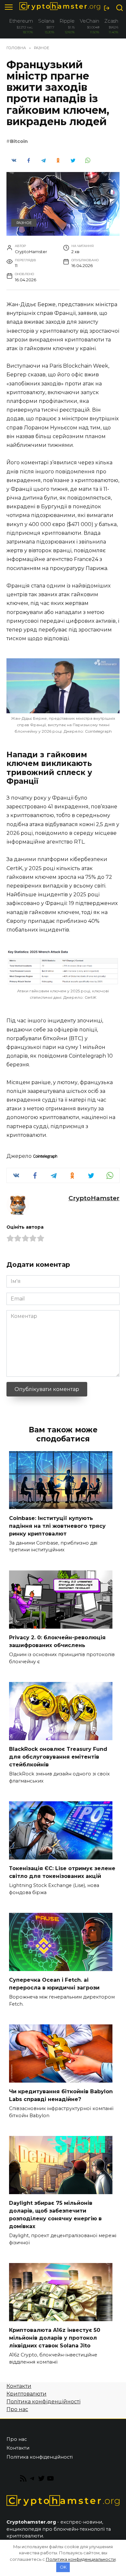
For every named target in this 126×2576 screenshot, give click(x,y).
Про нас (17, 2409)
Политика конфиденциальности (81, 2559)
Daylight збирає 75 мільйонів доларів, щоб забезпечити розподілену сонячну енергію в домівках (55, 2215)
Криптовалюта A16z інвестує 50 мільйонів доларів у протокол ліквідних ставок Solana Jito (55, 2338)
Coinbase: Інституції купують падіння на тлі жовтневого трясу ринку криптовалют (57, 1526)
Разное (24, 223)
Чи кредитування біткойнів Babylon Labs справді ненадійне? (61, 2095)
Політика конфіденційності (43, 2402)
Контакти (19, 2386)
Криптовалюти (26, 2394)
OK (63, 2567)
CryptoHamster (94, 1198)
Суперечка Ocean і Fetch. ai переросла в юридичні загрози (54, 1984)
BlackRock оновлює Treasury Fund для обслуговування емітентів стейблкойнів (58, 1757)
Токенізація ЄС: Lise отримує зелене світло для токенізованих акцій (62, 1872)
